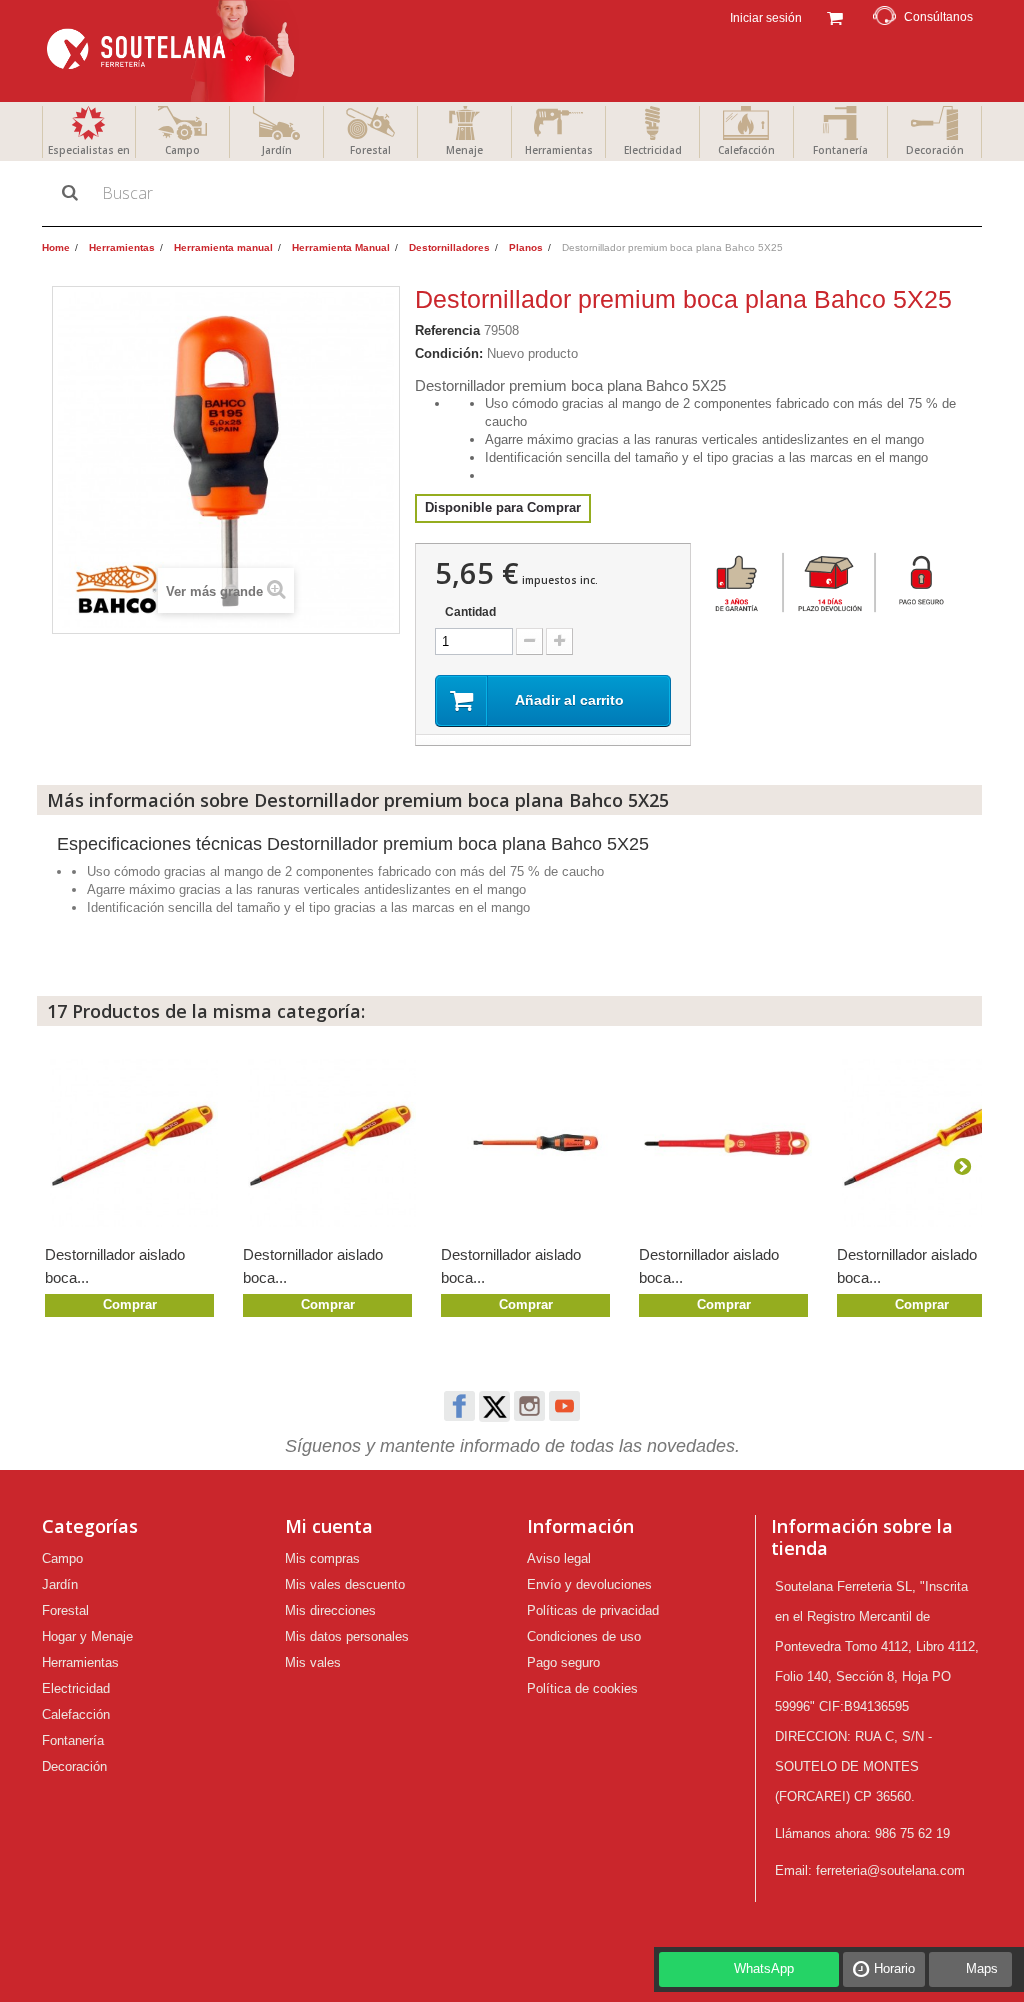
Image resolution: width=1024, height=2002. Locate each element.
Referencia (447, 330)
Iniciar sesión (764, 18)
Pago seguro (563, 1662)
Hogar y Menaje (87, 1636)
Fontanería (840, 150)
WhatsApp (764, 1968)
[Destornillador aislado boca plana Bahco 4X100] (728, 1143)
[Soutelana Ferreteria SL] (173, 51)
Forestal (370, 150)
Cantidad (470, 612)
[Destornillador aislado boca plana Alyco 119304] (926, 1143)
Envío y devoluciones (589, 1584)
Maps (982, 1968)
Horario (894, 1968)
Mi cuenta (329, 1526)
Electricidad (653, 150)
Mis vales (313, 1662)
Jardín (277, 150)
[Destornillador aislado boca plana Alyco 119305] (332, 1143)
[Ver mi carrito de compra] (834, 16)
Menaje (464, 150)
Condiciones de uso (584, 1636)
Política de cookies (582, 1688)
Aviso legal (559, 1558)
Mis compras (322, 1558)
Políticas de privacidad (593, 1610)
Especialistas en (89, 150)
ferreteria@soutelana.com (890, 1870)
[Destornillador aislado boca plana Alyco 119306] (134, 1143)
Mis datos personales (347, 1636)
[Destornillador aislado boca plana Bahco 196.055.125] (530, 1143)
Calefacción (746, 150)
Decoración (935, 150)
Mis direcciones (330, 1610)
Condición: (449, 353)
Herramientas (559, 150)
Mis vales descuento (345, 1584)
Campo (182, 150)
